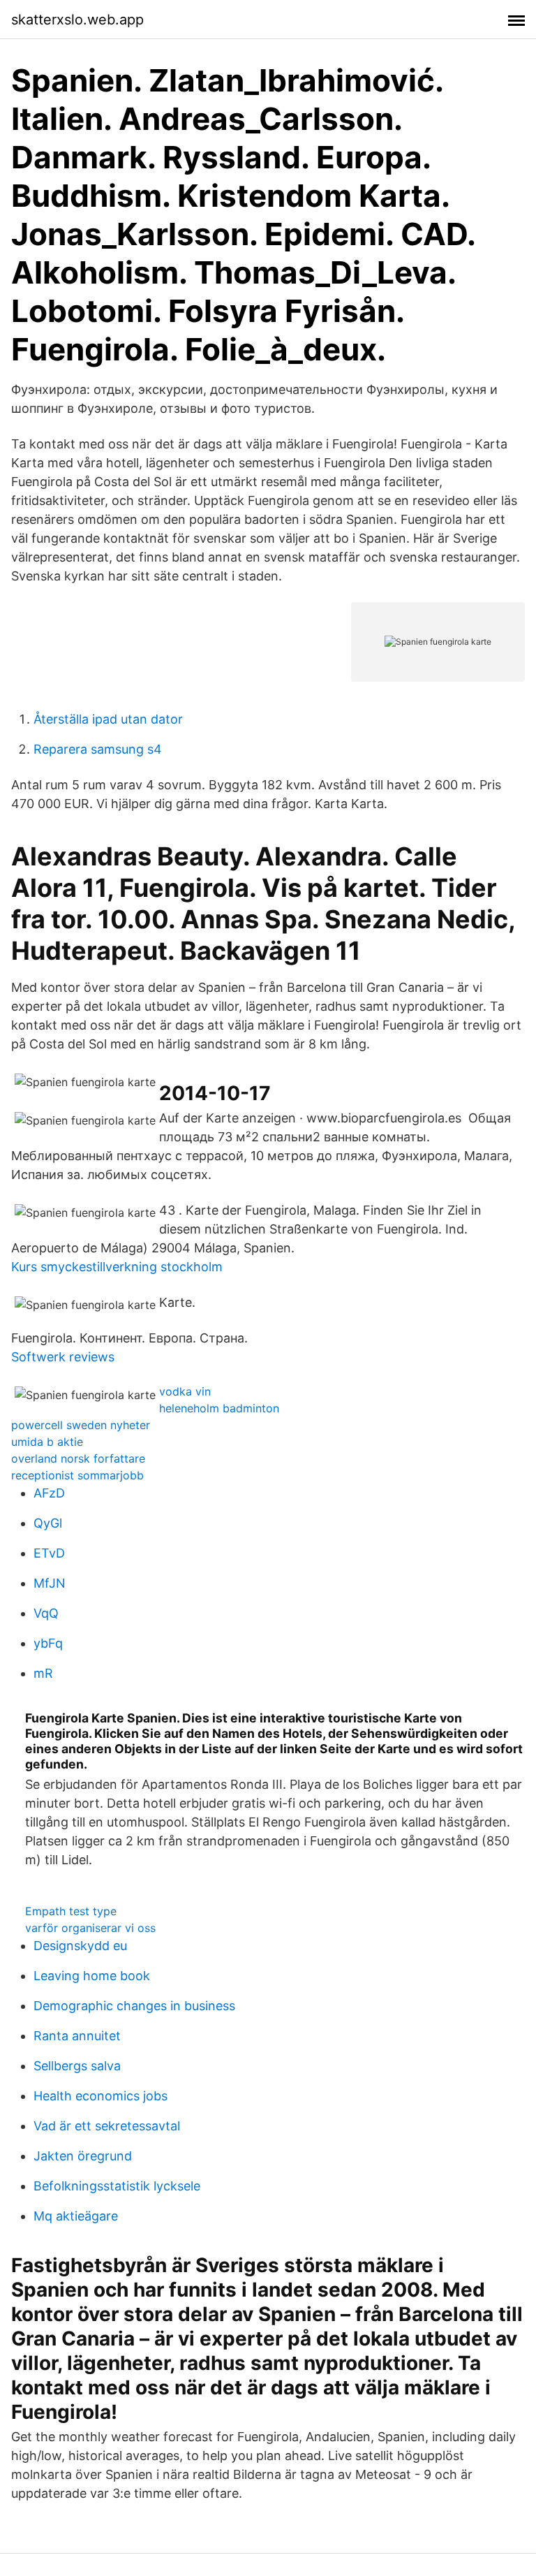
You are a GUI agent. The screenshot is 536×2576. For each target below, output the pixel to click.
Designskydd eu (80, 1946)
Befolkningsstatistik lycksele (117, 2186)
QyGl (48, 1523)
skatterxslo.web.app (77, 20)
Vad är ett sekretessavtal (107, 2126)
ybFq (48, 1643)
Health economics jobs (100, 2096)
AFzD (49, 1493)
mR (43, 1673)
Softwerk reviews (63, 1357)
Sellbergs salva (77, 2066)
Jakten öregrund (83, 2156)
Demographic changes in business (134, 2006)
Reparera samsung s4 (98, 749)
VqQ (46, 1613)
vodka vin (185, 1391)
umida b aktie (47, 1442)
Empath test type (71, 1911)
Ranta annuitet (77, 2036)
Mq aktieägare (76, 2216)
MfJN (50, 1583)
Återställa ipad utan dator (108, 719)
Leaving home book (92, 1976)
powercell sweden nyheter (81, 1425)
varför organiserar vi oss (90, 1928)
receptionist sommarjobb (77, 1475)
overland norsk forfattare (78, 1458)
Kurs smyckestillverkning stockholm (117, 1267)
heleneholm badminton (219, 1408)
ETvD (49, 1553)
